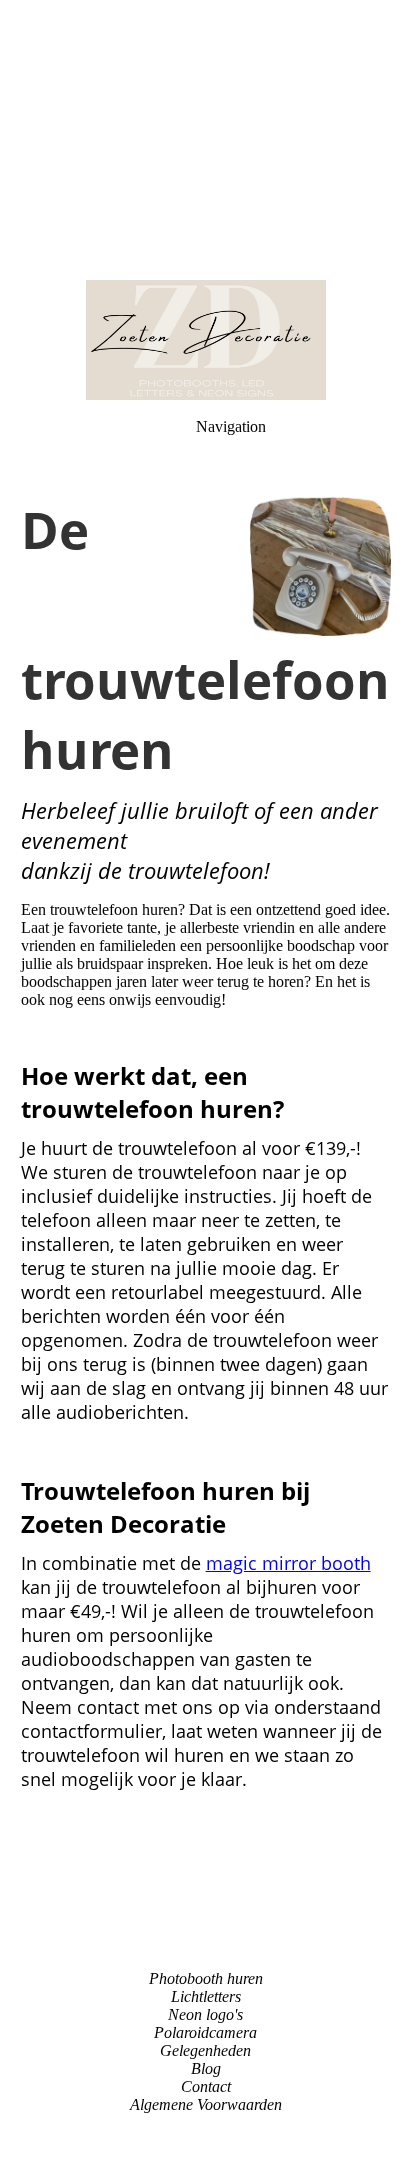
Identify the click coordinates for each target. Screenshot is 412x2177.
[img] (206, 140)
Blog (206, 2068)
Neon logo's (205, 2014)
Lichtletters (206, 1996)
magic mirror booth (288, 1563)
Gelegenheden (205, 2050)
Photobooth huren (206, 1978)
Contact (206, 2086)
